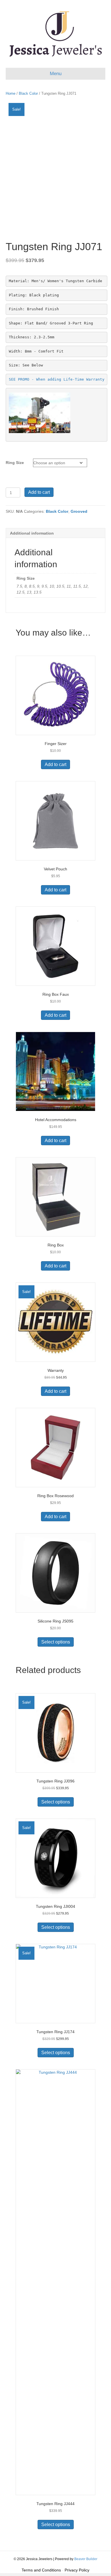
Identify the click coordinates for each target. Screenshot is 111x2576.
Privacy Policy (77, 2570)
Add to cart (39, 492)
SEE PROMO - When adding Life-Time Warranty (57, 379)
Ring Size (15, 463)
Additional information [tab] (32, 533)
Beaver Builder (86, 2559)
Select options (56, 1642)
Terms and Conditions (41, 2570)
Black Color (28, 93)
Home (11, 93)
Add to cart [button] (55, 764)
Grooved (79, 511)
